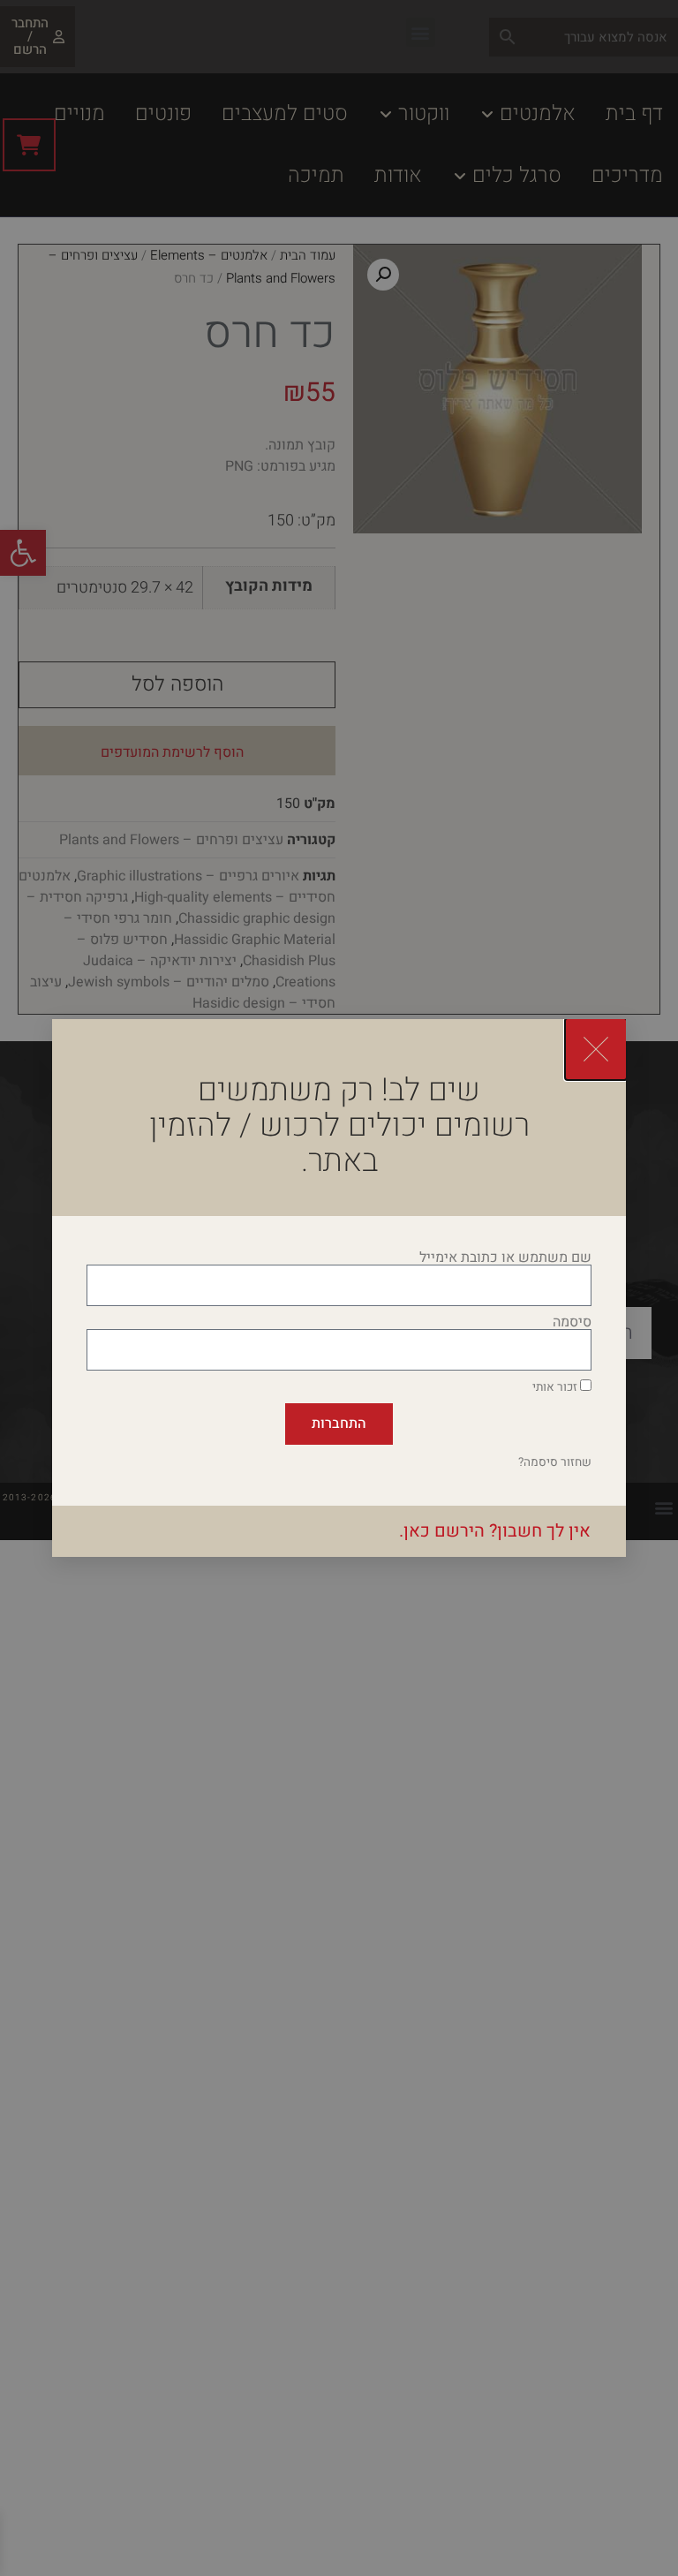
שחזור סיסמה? (555, 1462)
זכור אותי (556, 1387)
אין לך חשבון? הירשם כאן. (495, 1531)
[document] (339, 1288)
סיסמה (572, 1322)
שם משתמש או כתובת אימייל (505, 1258)
